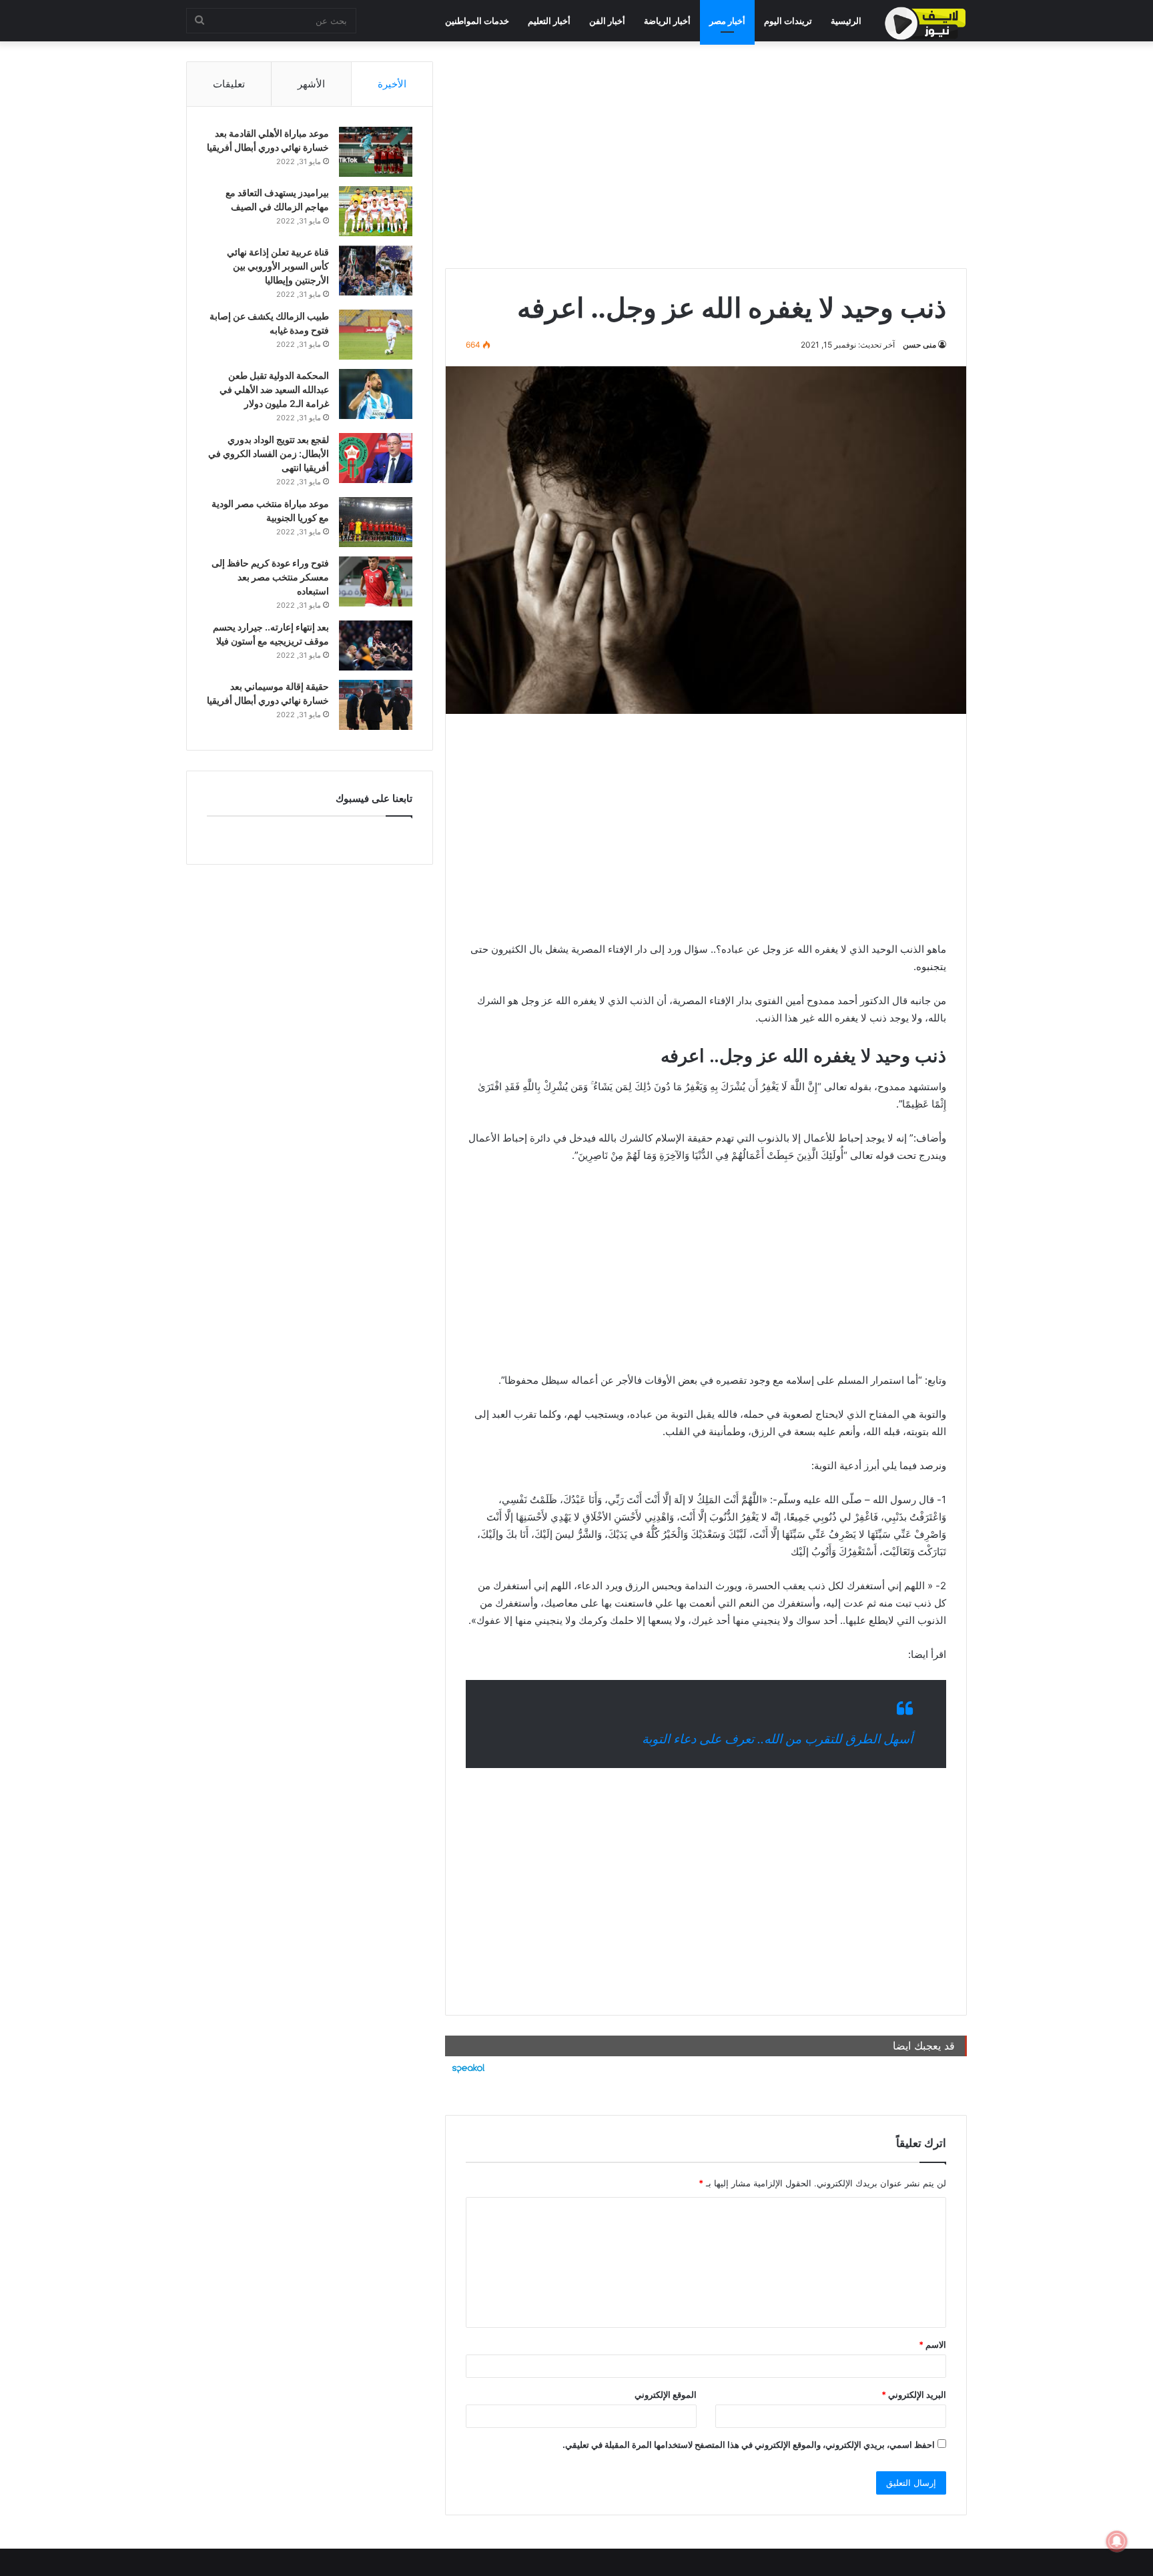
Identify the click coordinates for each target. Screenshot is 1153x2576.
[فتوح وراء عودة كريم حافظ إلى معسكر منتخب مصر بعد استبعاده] (376, 581)
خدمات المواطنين (477, 21)
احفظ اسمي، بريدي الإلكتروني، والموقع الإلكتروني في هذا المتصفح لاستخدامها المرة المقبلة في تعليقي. (749, 2445)
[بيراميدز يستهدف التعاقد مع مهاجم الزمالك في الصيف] (376, 211)
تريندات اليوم (788, 21)
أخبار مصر (727, 21)
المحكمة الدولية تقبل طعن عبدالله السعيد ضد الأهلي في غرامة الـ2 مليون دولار (274, 389)
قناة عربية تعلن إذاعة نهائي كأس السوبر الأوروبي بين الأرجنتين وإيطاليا (278, 266)
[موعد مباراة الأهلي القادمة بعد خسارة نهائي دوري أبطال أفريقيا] (376, 152)
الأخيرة (392, 84)
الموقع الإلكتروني (666, 2395)
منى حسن (919, 345)
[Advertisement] (706, 155)
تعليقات (229, 84)
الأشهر (311, 84)
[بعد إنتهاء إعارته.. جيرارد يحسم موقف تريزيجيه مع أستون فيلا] (376, 646)
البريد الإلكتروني (914, 2395)
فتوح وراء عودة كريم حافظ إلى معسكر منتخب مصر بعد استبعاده (270, 577)
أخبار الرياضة (667, 21)
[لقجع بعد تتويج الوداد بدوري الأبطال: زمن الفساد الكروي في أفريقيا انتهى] (376, 458)
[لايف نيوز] (925, 23)
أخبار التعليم (549, 21)
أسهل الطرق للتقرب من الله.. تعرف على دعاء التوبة (777, 1739)
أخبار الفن (607, 21)
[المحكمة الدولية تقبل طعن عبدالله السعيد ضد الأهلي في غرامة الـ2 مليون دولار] (376, 394)
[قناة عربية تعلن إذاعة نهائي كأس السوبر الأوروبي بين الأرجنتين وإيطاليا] (376, 271)
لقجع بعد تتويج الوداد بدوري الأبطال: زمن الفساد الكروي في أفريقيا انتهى (269, 453)
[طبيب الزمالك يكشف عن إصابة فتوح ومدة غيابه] (376, 335)
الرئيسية (846, 21)
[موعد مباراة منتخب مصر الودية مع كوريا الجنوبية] (376, 522)
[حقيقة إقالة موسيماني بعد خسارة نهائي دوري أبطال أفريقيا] (376, 705)
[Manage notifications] (1117, 2541)
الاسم (932, 2344)
